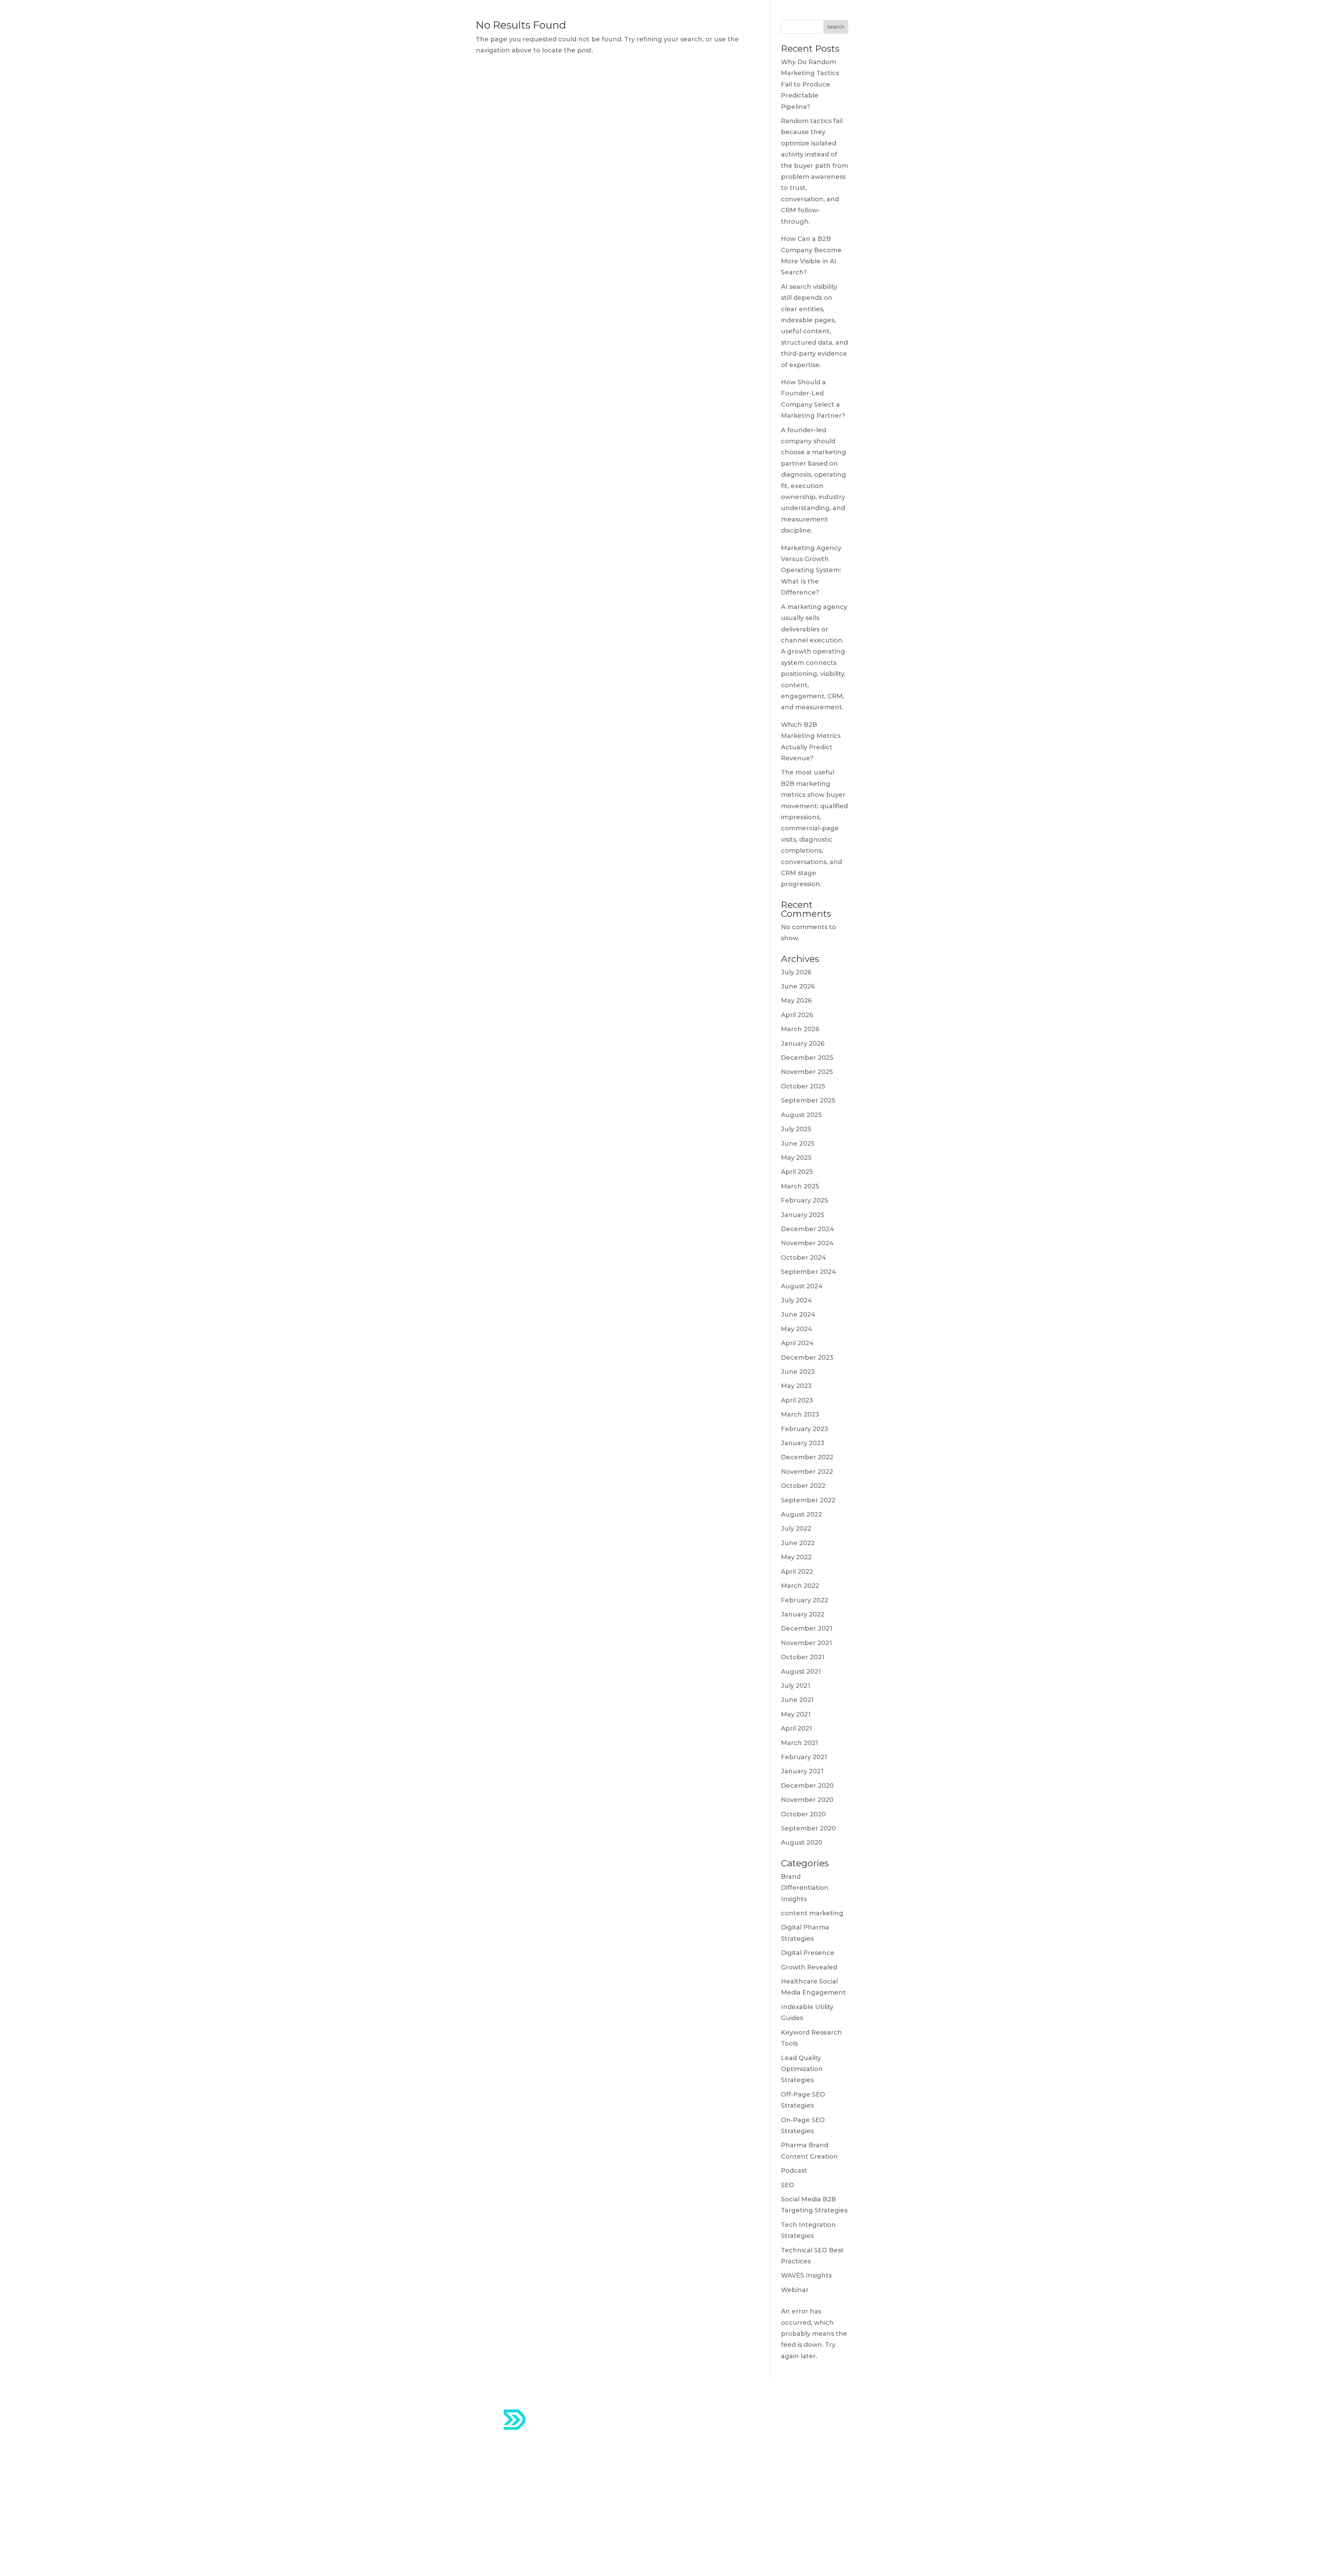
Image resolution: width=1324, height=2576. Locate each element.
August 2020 (802, 1843)
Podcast (794, 2171)
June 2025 (798, 1144)
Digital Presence (808, 1953)
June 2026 (798, 986)
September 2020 (808, 1828)
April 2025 (797, 1172)
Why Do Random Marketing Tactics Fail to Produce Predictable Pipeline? (810, 84)
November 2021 (806, 1643)
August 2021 (801, 1672)
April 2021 (796, 1728)
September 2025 (808, 1101)
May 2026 (796, 1001)
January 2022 (803, 1614)
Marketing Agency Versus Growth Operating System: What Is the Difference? (811, 570)
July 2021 (796, 1686)
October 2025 (803, 1086)
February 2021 (804, 1757)
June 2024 (798, 1315)
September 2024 (809, 1272)
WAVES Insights (806, 2275)
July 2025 (796, 1129)
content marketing (812, 1913)
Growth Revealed (809, 1967)
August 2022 (801, 1514)
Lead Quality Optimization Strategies (802, 2069)
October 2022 (803, 1486)
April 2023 (797, 1400)
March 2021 (800, 1743)
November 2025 (807, 1072)
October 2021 (803, 1657)
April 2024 (797, 1343)
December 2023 (807, 1358)
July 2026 (796, 972)
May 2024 (797, 1329)
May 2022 (796, 1557)
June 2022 (798, 1543)
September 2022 (808, 1500)
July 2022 (796, 1529)
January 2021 (802, 1771)
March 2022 (800, 1586)
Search (836, 27)
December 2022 (807, 1457)
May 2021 (796, 1714)
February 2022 (805, 1600)
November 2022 (807, 1472)
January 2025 (803, 1215)
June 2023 (798, 1372)
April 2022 (797, 1572)
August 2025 (801, 1115)
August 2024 (802, 1286)
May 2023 (796, 1386)
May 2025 (796, 1158)
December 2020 (807, 1786)
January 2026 (803, 1044)
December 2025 (807, 1058)
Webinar (795, 2290)
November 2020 (807, 1800)
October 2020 (803, 1814)
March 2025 (800, 1186)
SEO (788, 2185)
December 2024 (808, 1229)
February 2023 (805, 1429)
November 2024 (807, 1243)
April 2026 (797, 1015)
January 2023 (803, 1443)
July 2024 (796, 1300)
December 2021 (807, 1629)
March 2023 (800, 1414)
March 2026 (800, 1029)
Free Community (700, 2487)
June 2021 (797, 1700)
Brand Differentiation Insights (805, 1888)
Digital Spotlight (699, 2470)
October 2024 (804, 1258)
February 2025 (804, 1200)
